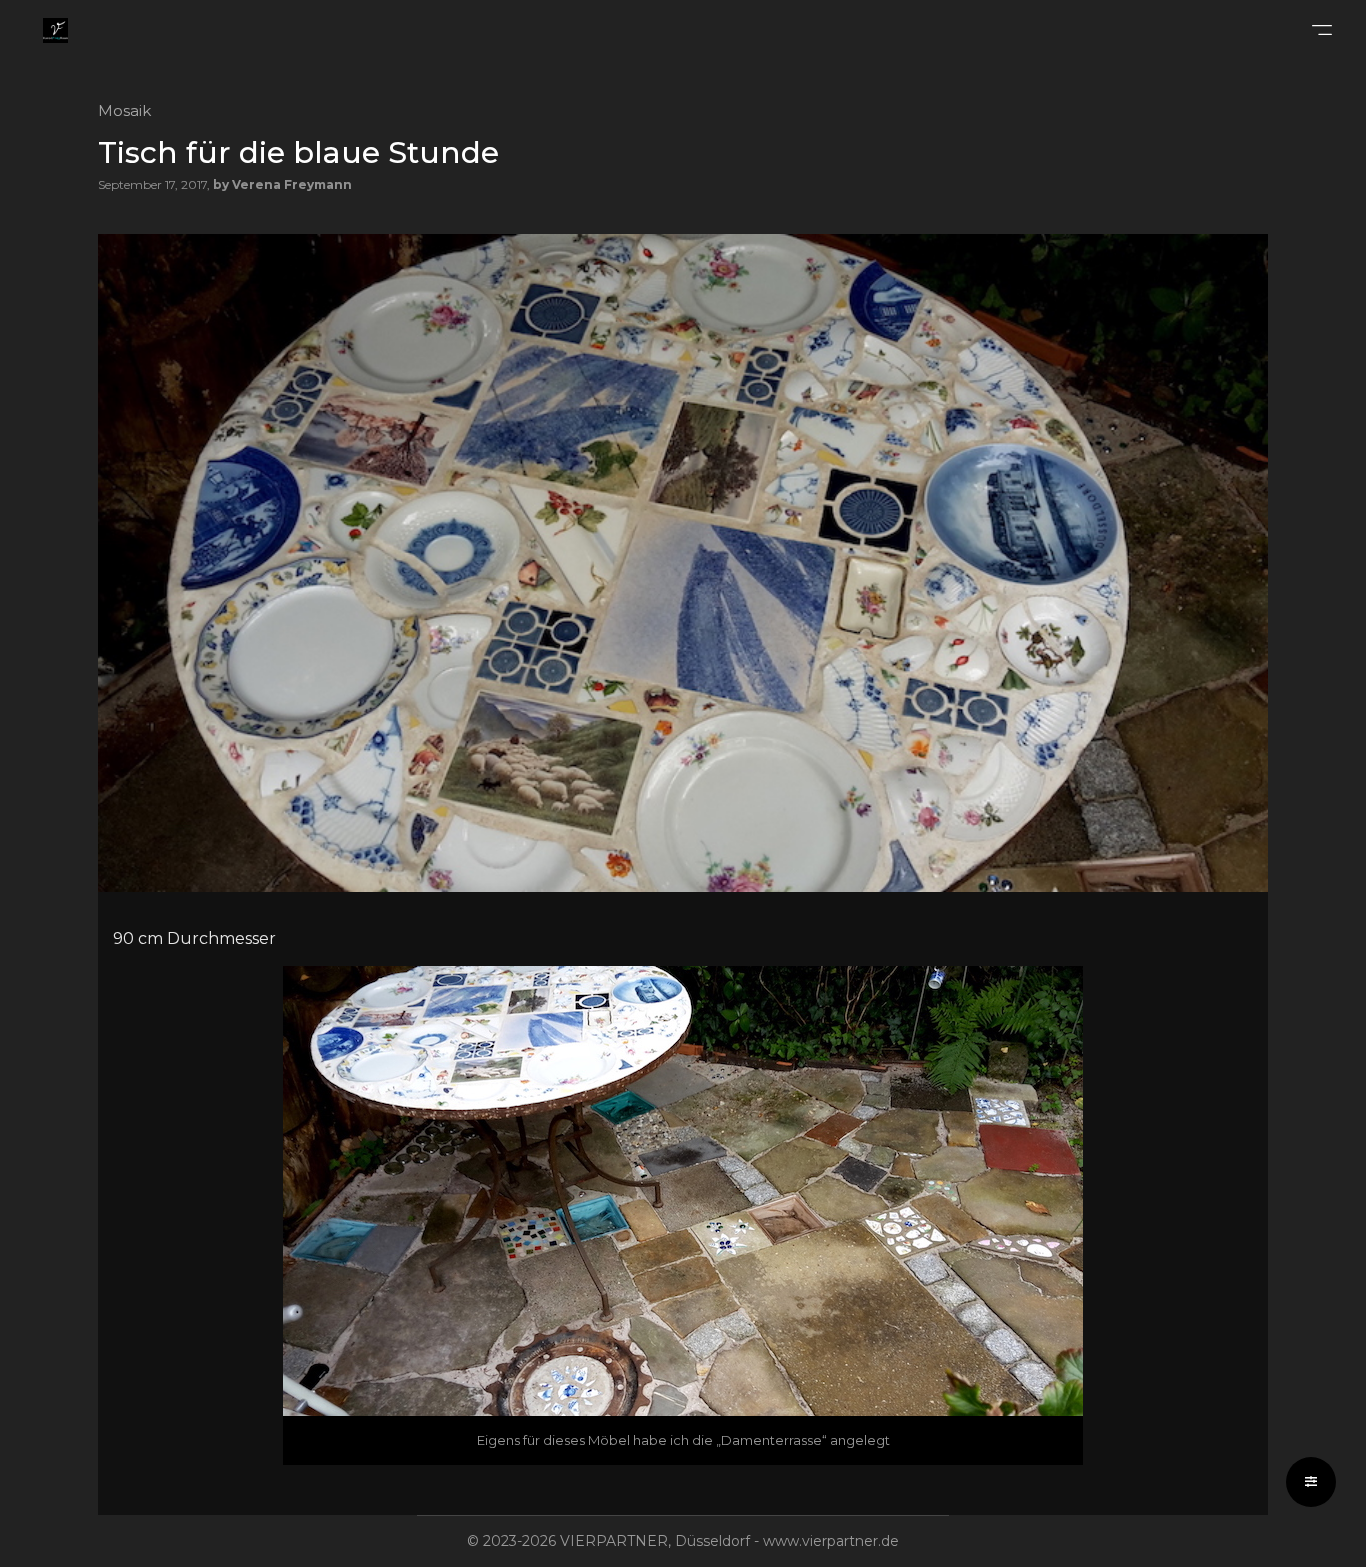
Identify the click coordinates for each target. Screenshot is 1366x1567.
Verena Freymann (292, 184)
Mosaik (124, 110)
